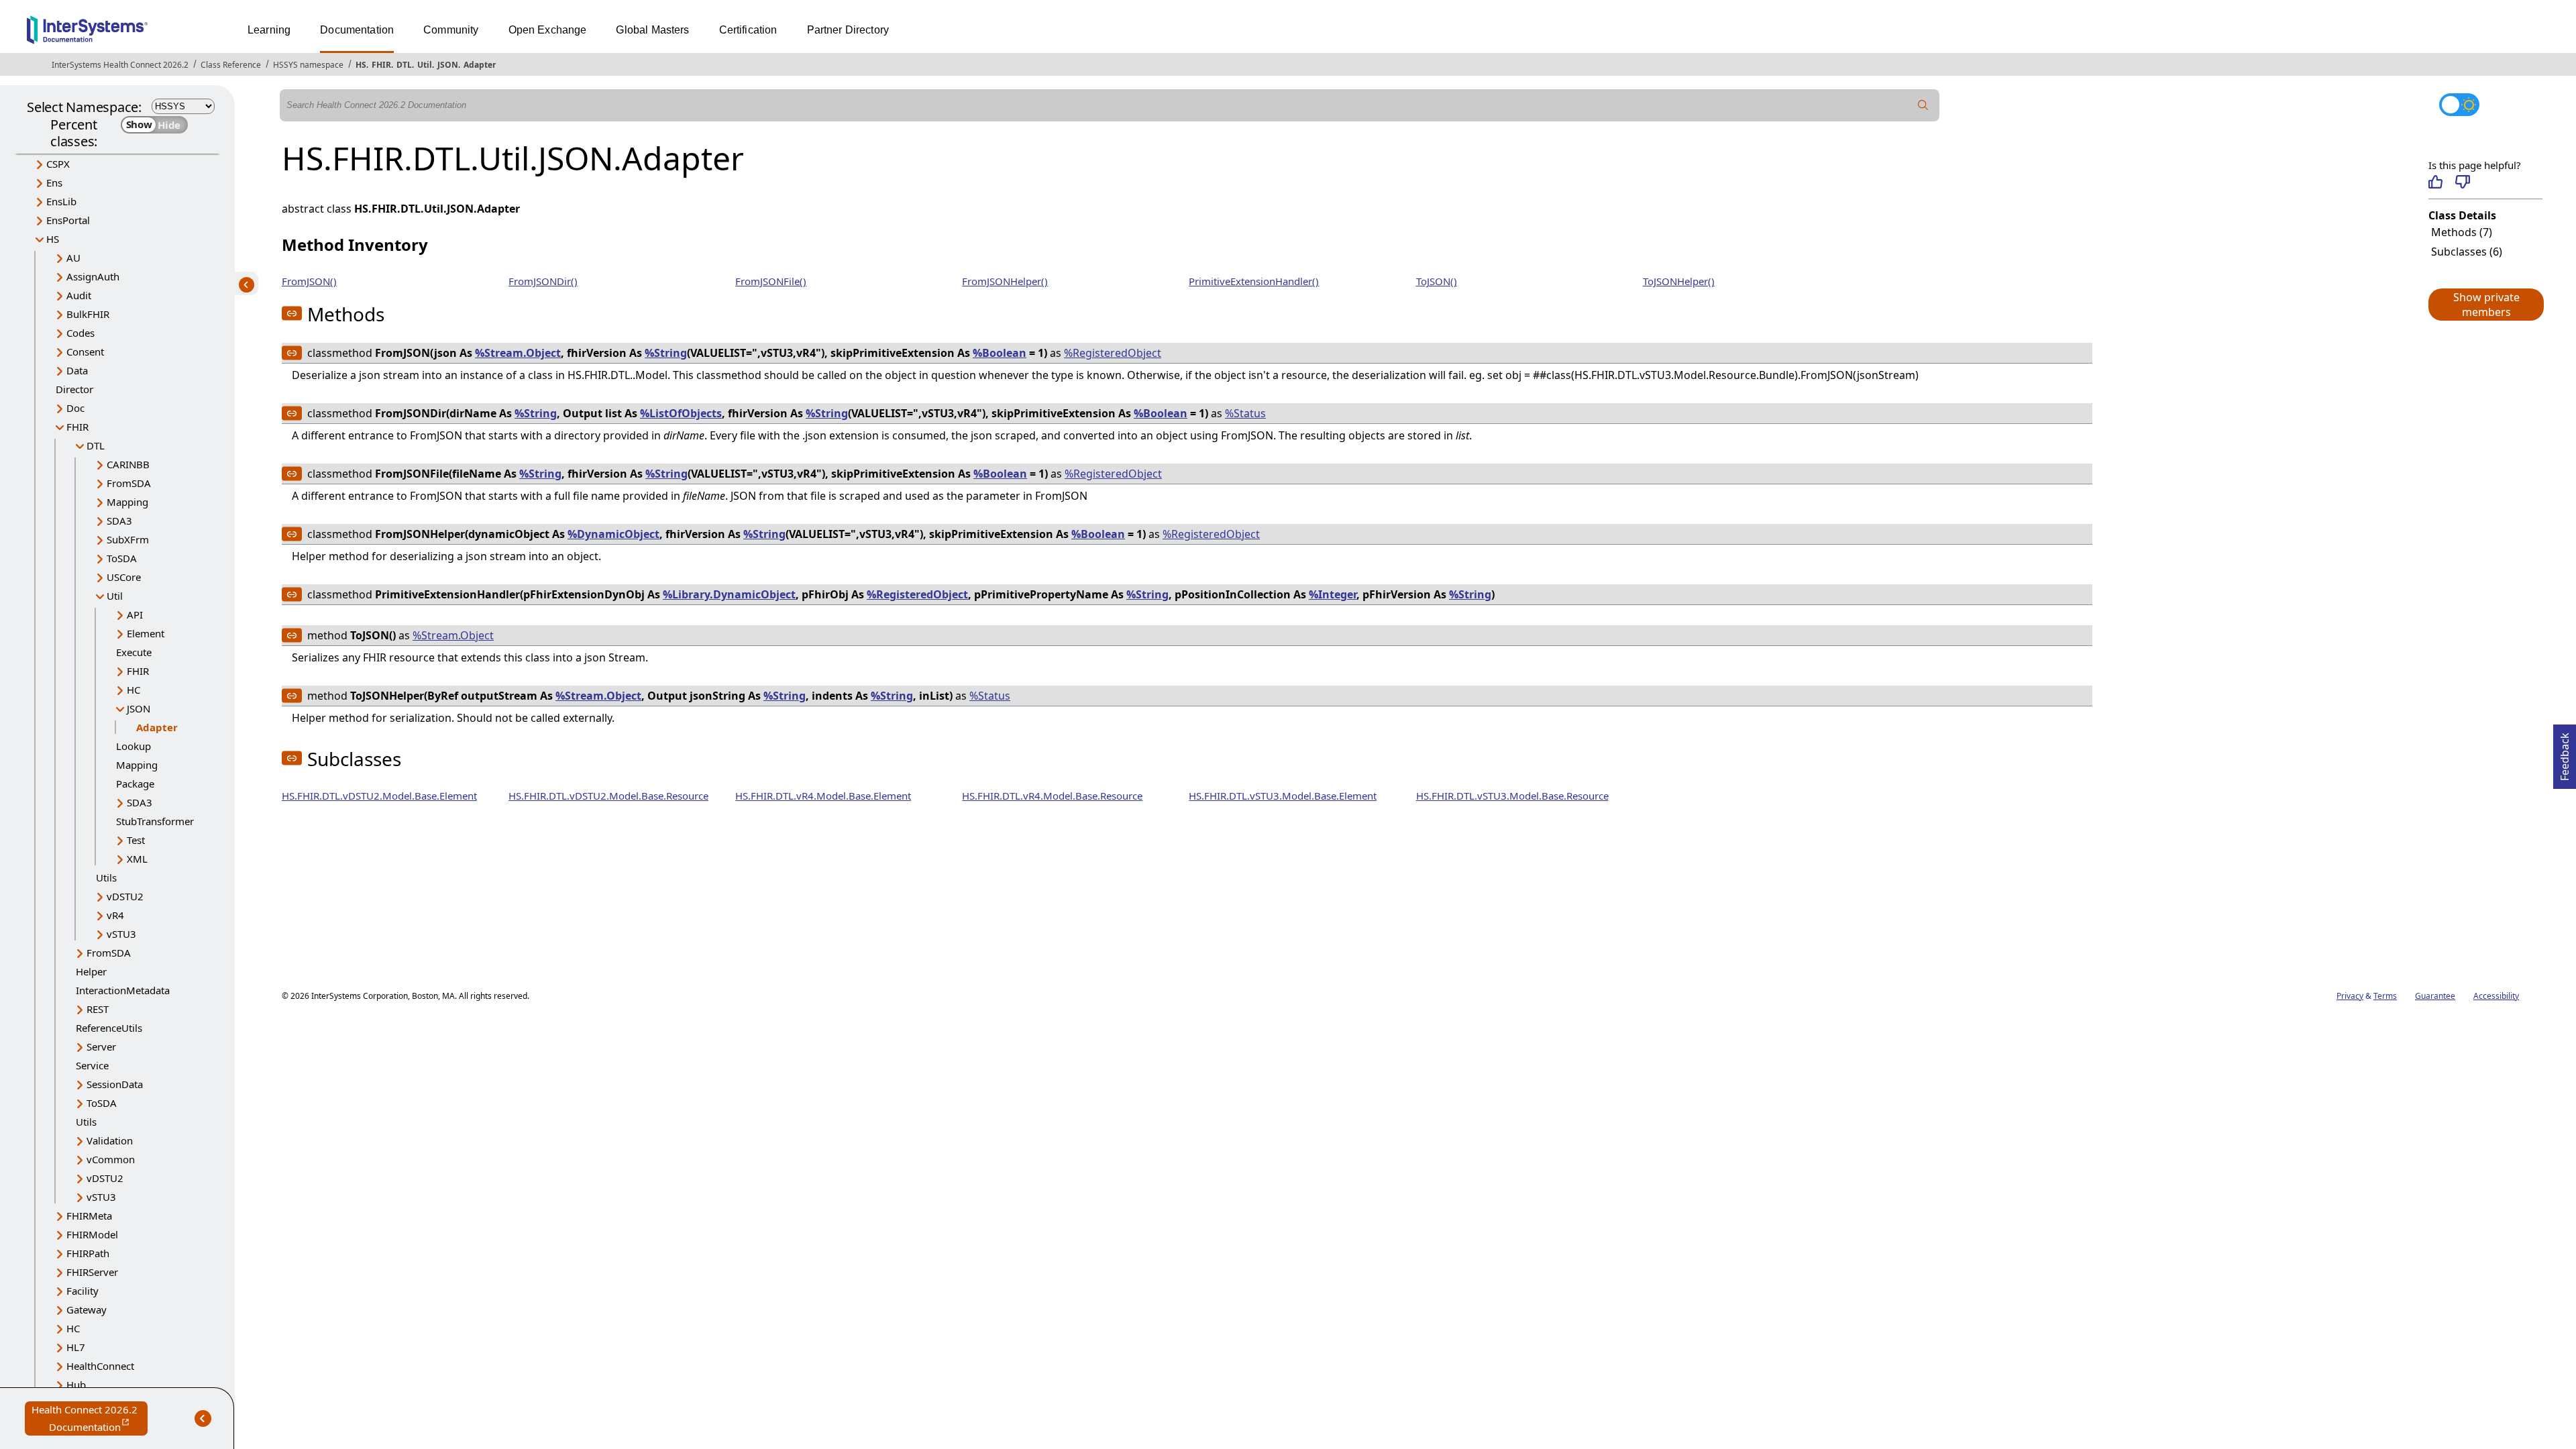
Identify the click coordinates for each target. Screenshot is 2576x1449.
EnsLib (61, 201)
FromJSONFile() (771, 281)
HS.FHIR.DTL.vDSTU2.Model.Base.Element (379, 796)
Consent (85, 352)
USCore (124, 577)
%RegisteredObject (1113, 353)
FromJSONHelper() (1005, 281)
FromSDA (129, 483)
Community (451, 30)
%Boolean (1000, 353)
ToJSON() (1437, 281)
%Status (1245, 413)
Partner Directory (848, 30)
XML (137, 859)
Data (77, 370)
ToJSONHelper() (1679, 281)
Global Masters (652, 30)
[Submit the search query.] (1923, 105)
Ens (54, 182)
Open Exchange (548, 30)
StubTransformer (155, 821)
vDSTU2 (125, 896)
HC (133, 690)
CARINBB (128, 464)
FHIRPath (88, 1253)
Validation (110, 1140)
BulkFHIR (88, 314)
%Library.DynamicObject (729, 594)
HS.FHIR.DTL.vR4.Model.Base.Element (823, 796)
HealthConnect (100, 1366)
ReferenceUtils (109, 1028)
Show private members (2486, 305)
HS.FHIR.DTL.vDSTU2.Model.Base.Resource (608, 796)
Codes (80, 333)
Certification (748, 30)
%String (666, 353)
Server (101, 1046)
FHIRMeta (89, 1216)
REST (98, 1009)
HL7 (76, 1347)
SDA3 (119, 521)
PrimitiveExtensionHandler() (1254, 281)
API (135, 614)
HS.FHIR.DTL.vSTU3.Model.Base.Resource (1512, 796)
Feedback (2565, 753)
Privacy (2350, 996)
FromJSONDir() (543, 281)
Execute (134, 652)
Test (136, 840)
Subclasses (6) (2467, 252)
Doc (75, 408)
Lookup (133, 746)
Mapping (127, 502)
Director (74, 389)
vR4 (115, 915)
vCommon (111, 1159)
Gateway (87, 1309)
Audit (79, 295)
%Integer (1333, 594)
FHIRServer (92, 1272)
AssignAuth (93, 276)
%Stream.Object (518, 353)
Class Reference (231, 65)
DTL (404, 65)
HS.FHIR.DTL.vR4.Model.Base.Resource (1052, 796)
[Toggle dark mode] (2459, 105)
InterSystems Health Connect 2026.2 (120, 65)
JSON (448, 65)
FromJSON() (309, 281)
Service (92, 1065)
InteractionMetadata (123, 990)
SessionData (115, 1084)
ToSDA (122, 558)
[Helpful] (2435, 182)
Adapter (480, 65)
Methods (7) (2462, 232)
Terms (2385, 996)
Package (135, 784)
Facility (83, 1291)
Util (425, 65)
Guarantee (2435, 996)
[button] (2485, 305)
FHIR (381, 65)
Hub (76, 1385)
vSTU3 (121, 934)
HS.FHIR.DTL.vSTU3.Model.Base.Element (1283, 796)
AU (73, 258)
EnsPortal (68, 220)
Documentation (357, 30)
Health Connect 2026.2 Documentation (90, 1419)
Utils (106, 877)
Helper (91, 971)
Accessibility (2496, 996)
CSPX (58, 164)
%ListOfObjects (681, 413)
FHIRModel (92, 1234)
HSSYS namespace (308, 65)
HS (361, 65)
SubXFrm (128, 539)
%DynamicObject (613, 534)
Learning (269, 30)
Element (146, 633)
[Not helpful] (2462, 182)
